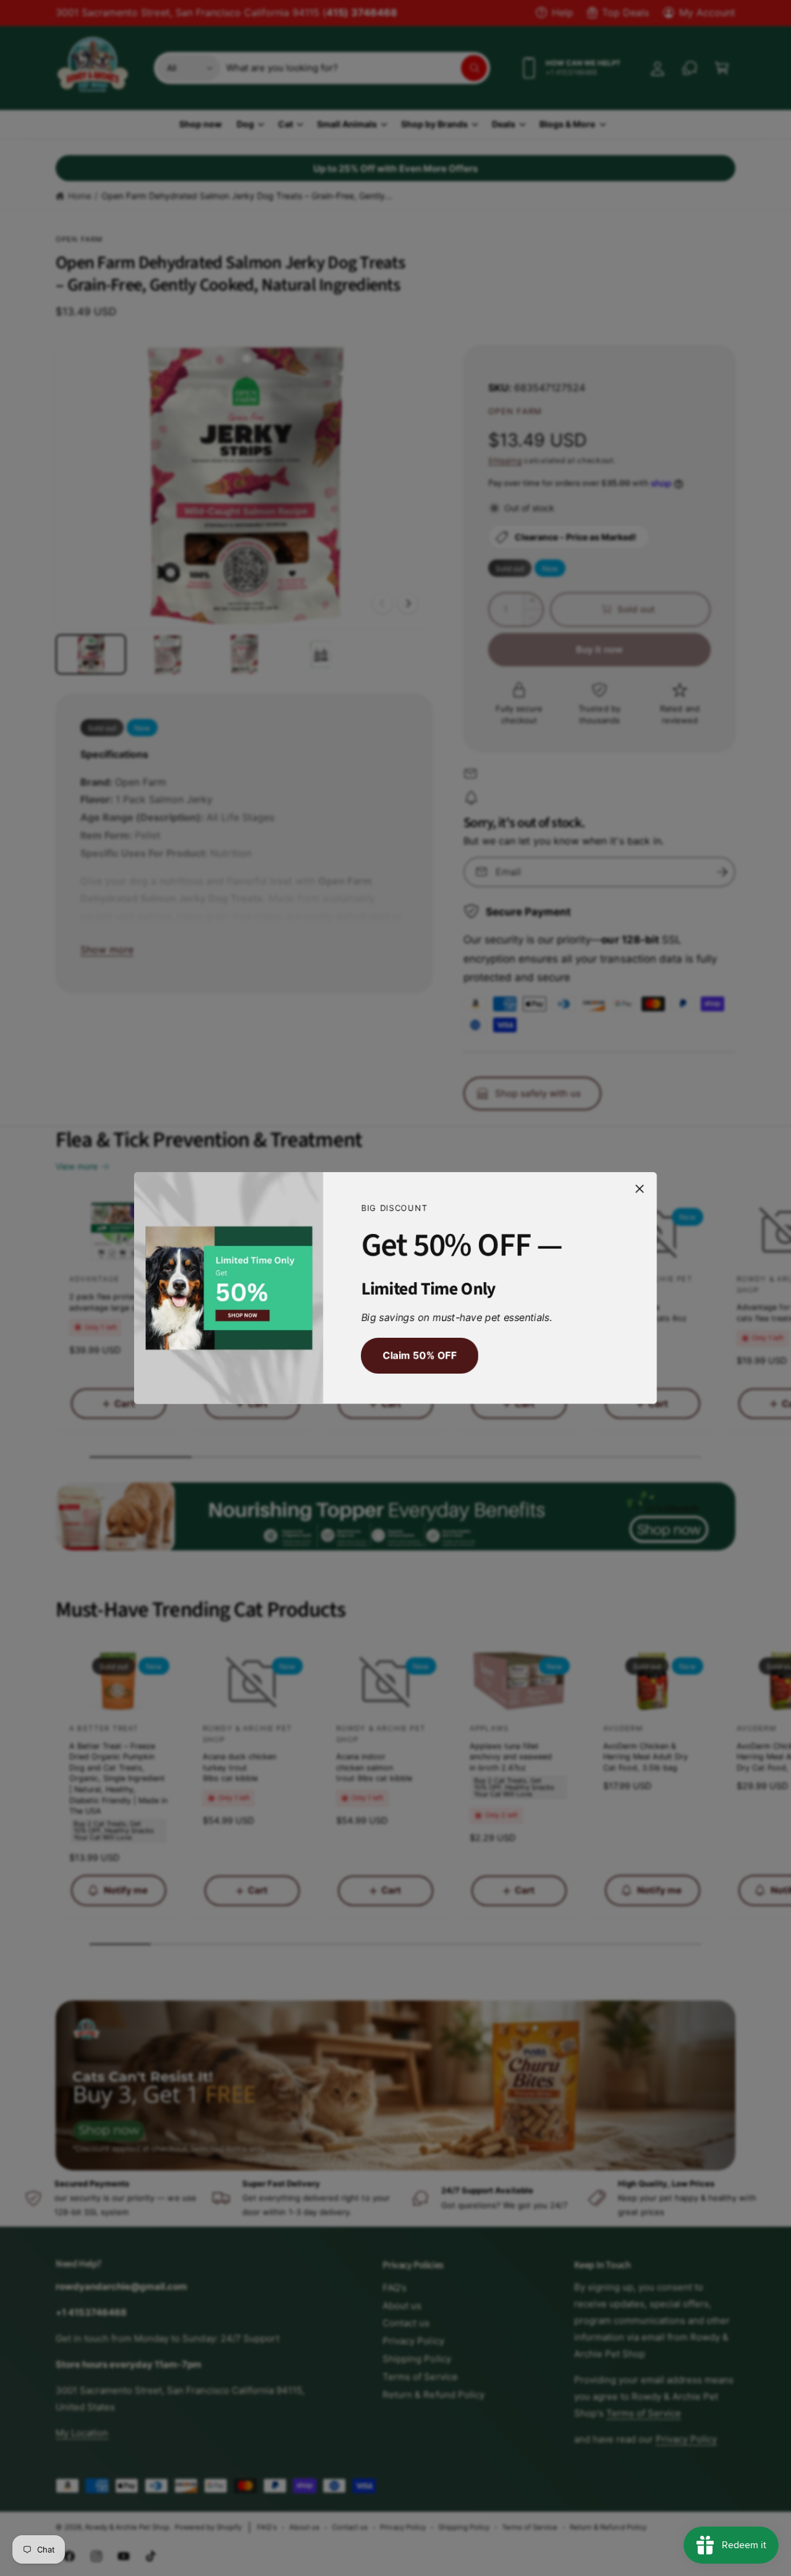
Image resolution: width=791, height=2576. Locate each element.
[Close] (640, 1189)
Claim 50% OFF (419, 1356)
